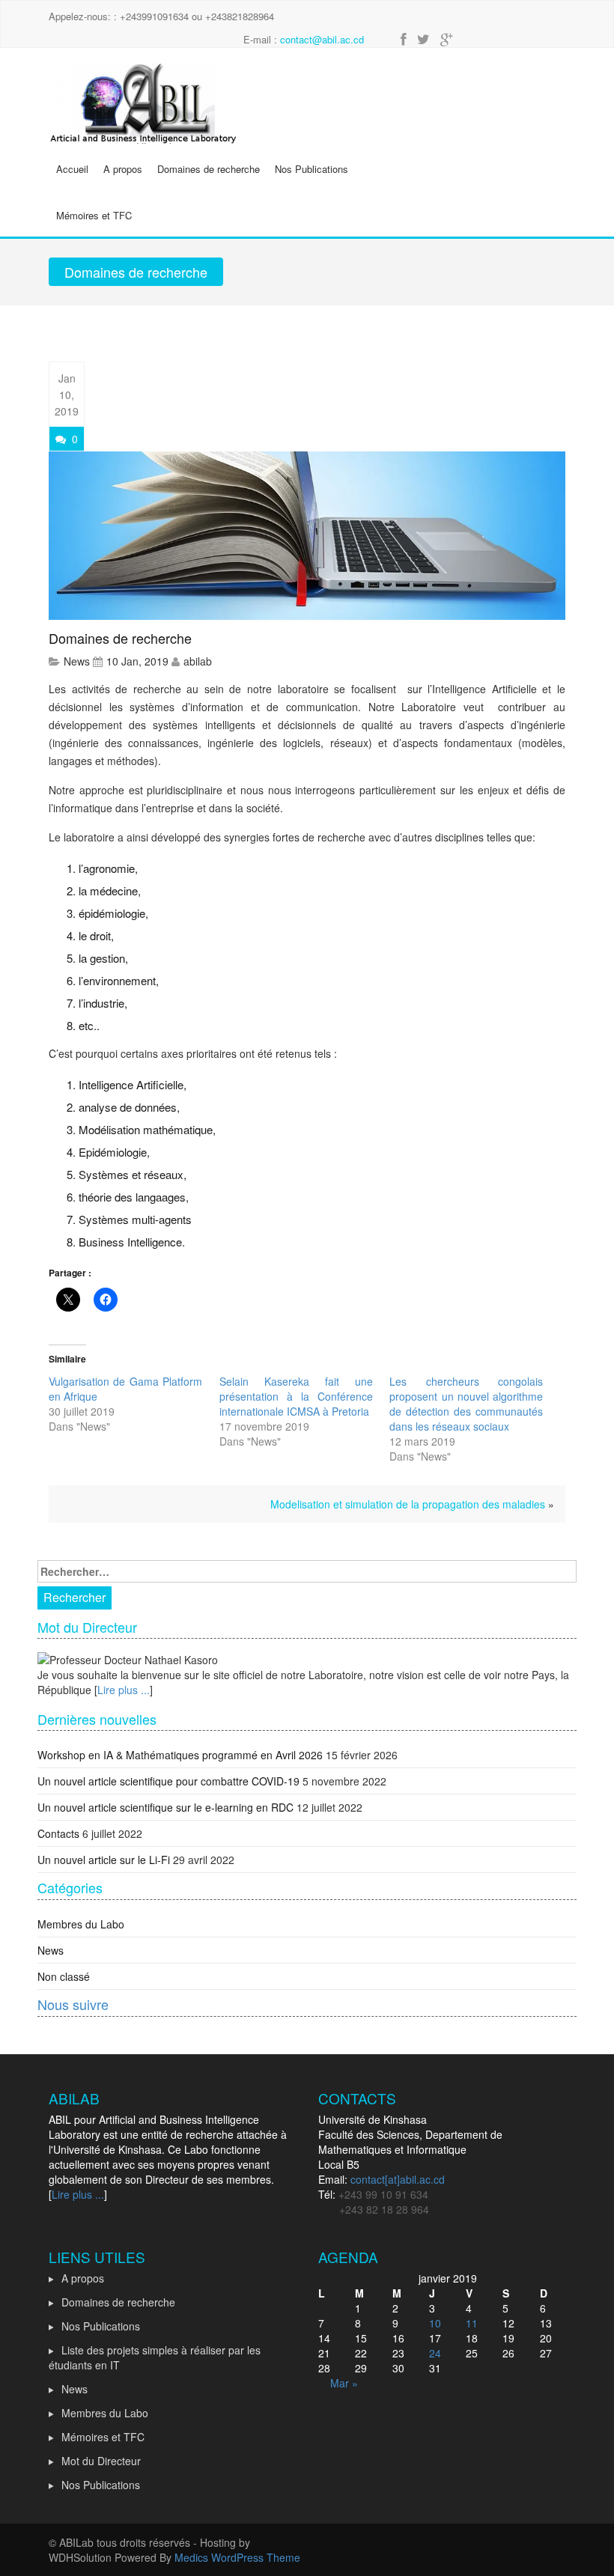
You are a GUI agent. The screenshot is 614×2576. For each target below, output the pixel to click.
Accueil (72, 169)
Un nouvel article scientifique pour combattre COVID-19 (168, 1781)
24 (435, 2353)
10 (435, 2323)
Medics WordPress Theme (237, 2557)
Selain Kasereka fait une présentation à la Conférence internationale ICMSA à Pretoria (296, 1396)
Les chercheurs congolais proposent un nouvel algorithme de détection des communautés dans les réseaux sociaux (466, 1404)
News (77, 661)
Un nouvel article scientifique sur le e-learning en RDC (165, 1807)
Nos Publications (311, 169)
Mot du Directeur (101, 2461)
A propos (123, 169)
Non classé (64, 1976)
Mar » (344, 2383)
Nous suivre (73, 2004)
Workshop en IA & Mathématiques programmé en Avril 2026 (180, 1755)
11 (472, 2323)
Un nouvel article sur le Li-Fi (104, 1860)
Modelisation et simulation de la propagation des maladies (408, 1504)
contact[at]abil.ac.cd (398, 2179)
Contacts (58, 1833)
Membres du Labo (81, 1924)
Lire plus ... (124, 1690)
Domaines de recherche (209, 169)
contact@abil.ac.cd (322, 39)
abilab (198, 661)
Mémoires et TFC (94, 215)
